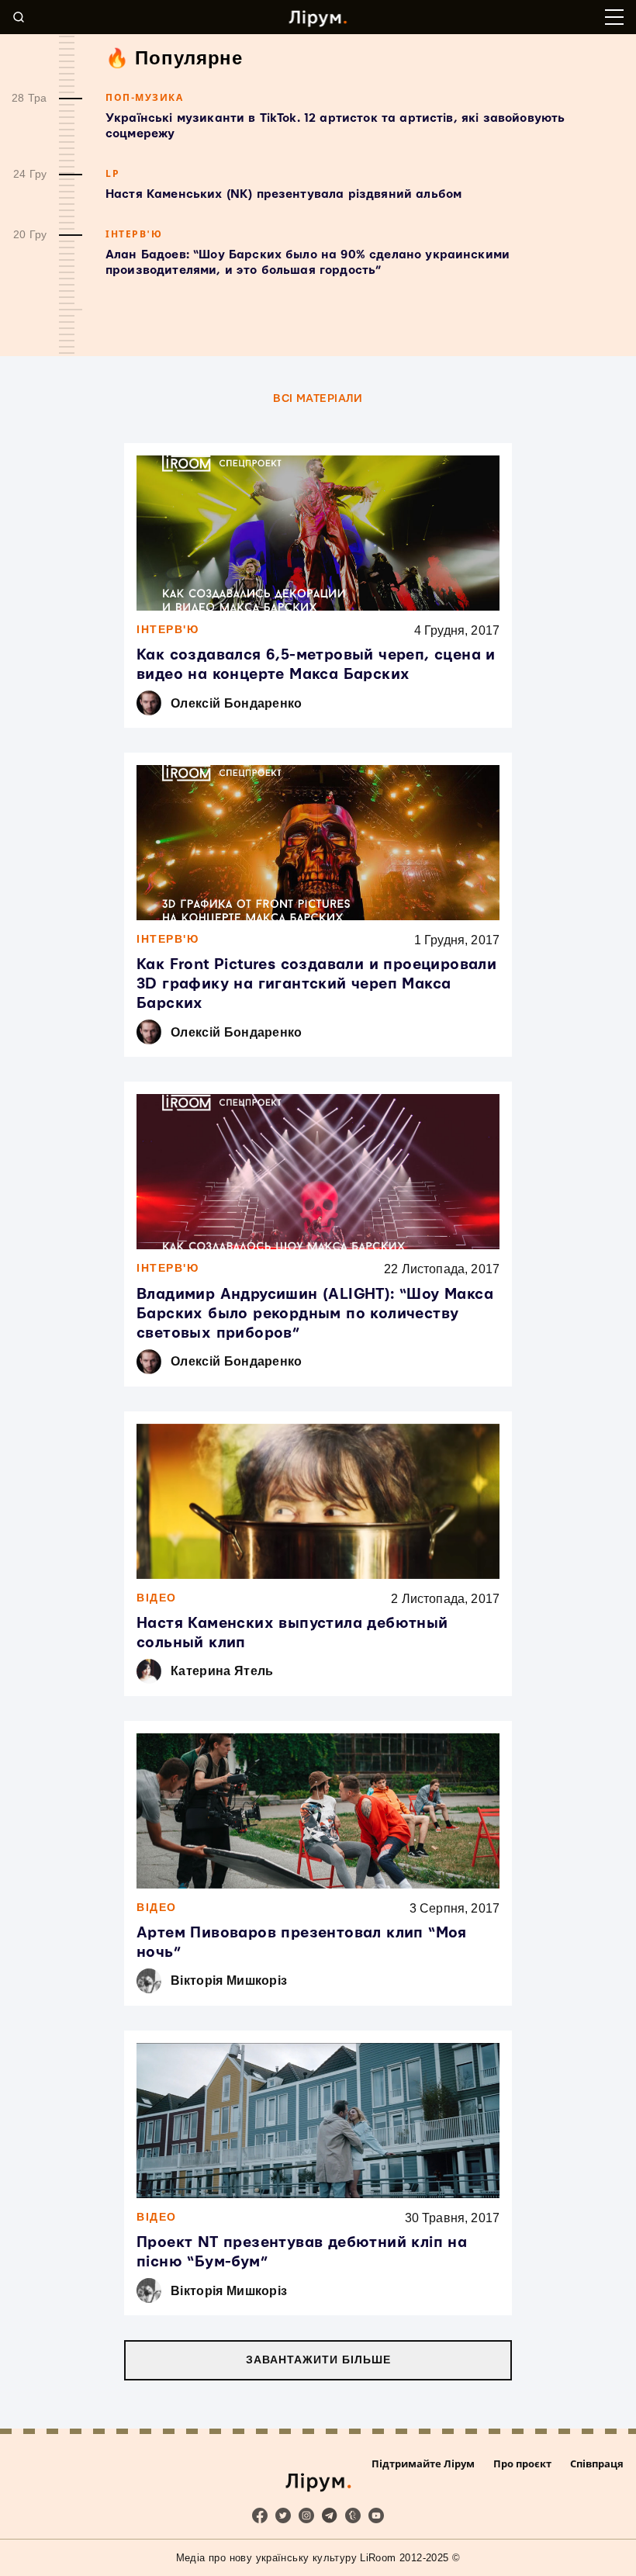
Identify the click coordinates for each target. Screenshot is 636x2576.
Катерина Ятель (222, 1671)
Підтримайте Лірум (423, 2463)
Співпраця (597, 2463)
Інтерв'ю (134, 234)
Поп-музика (144, 97)
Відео (157, 1598)
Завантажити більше (318, 2360)
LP (112, 173)
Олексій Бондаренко (237, 703)
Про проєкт (522, 2463)
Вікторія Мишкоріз (229, 1980)
